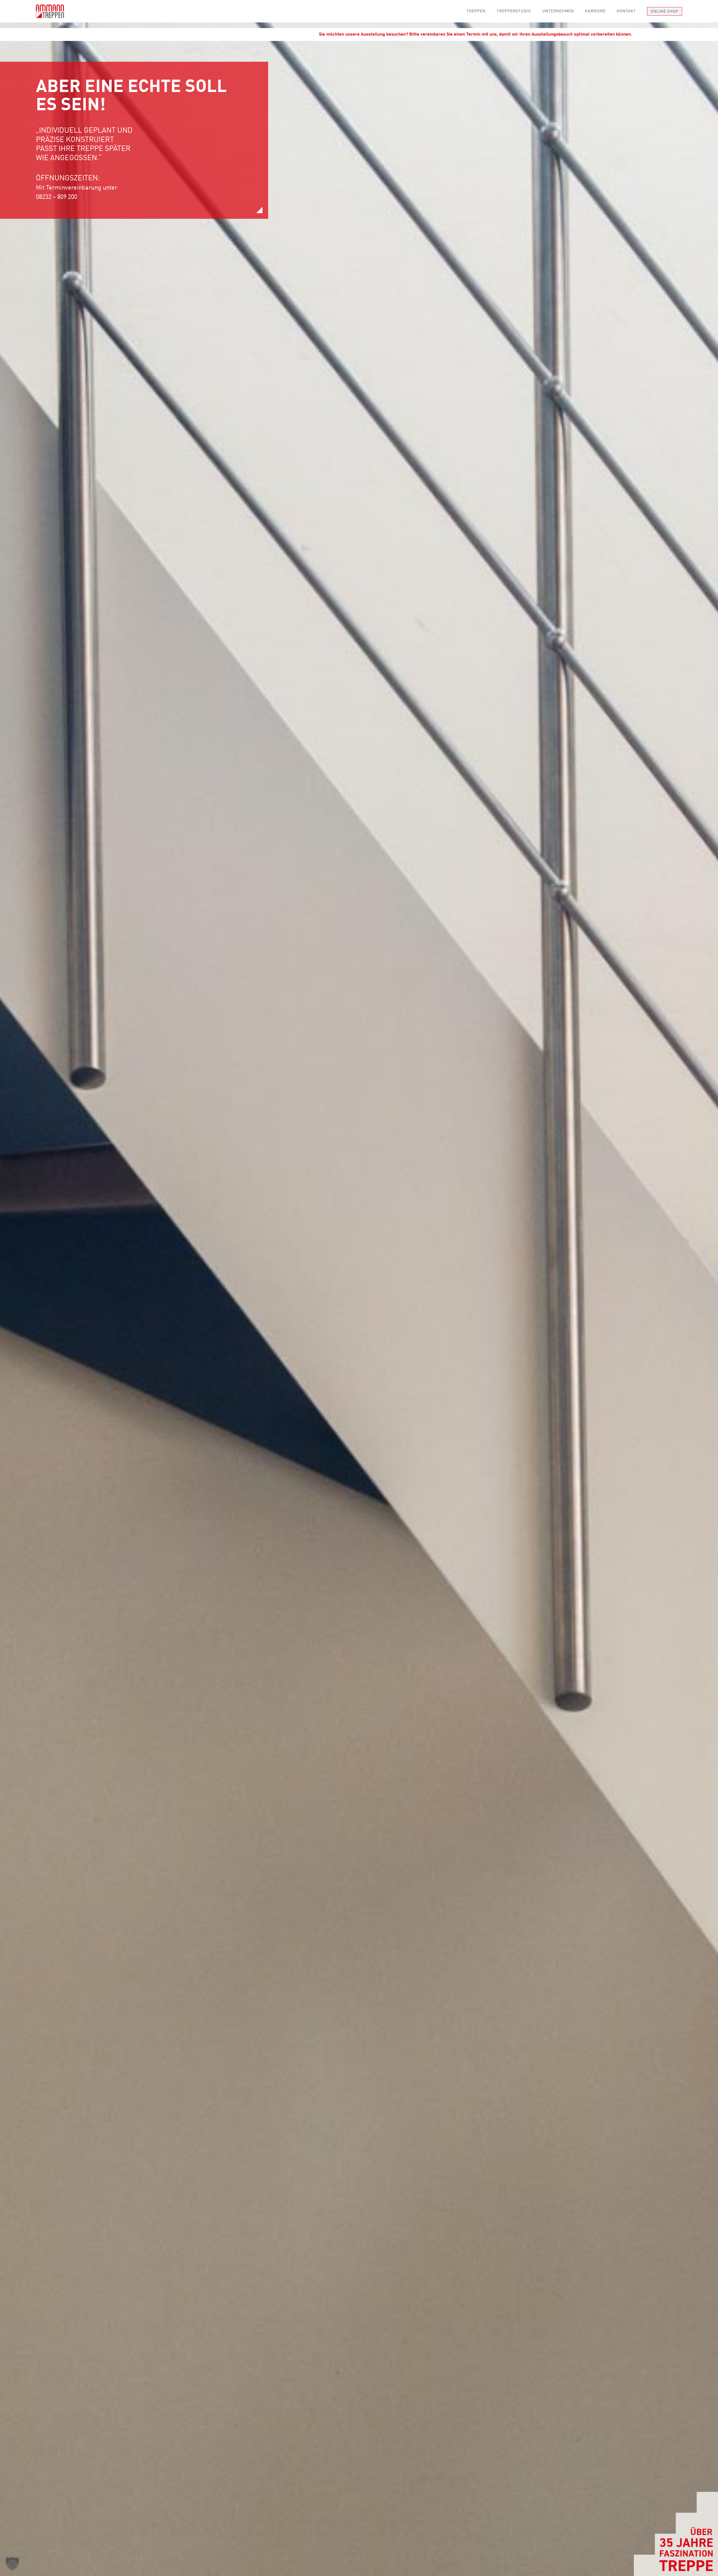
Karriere (595, 11)
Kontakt (626, 11)
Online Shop (665, 12)
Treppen (476, 11)
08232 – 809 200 (57, 197)
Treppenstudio (514, 11)
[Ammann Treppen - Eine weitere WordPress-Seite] (50, 11)
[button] (12, 2564)
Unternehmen (558, 11)
